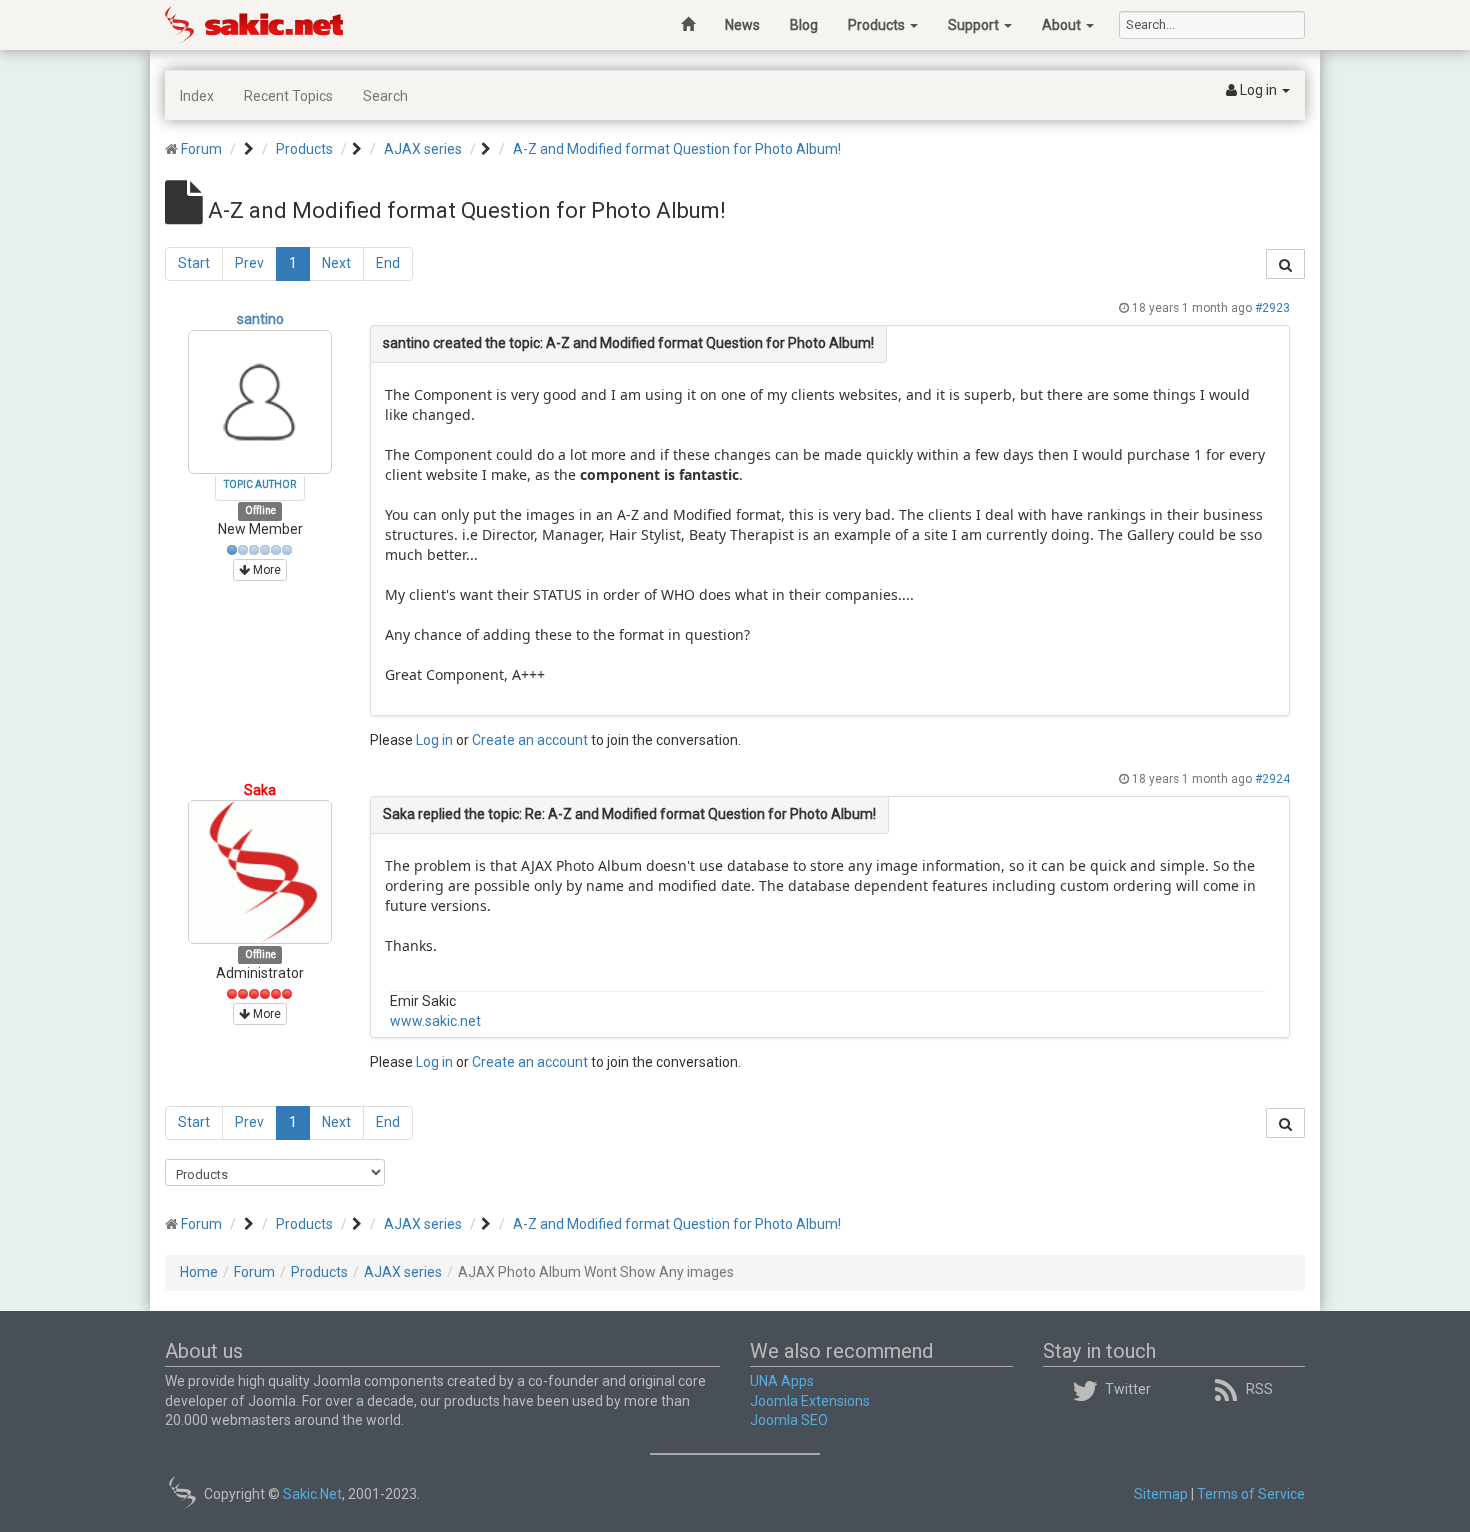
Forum (201, 149)
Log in (434, 740)
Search (385, 96)
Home (199, 1272)
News (742, 25)
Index (197, 96)
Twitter (1128, 1389)
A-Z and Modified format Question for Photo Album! (677, 149)
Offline (260, 511)
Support (975, 25)
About (1063, 25)
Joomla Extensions (810, 1401)
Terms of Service (1251, 1494)
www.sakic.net (435, 1021)
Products (878, 25)
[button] (1258, 91)
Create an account (530, 740)
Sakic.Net (312, 1494)
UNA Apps (782, 1381)
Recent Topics (288, 96)
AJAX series (423, 149)
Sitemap (1161, 1494)
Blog (804, 25)
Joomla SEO (789, 1420)
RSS (1259, 1389)
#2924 (1272, 779)
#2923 (1272, 308)
